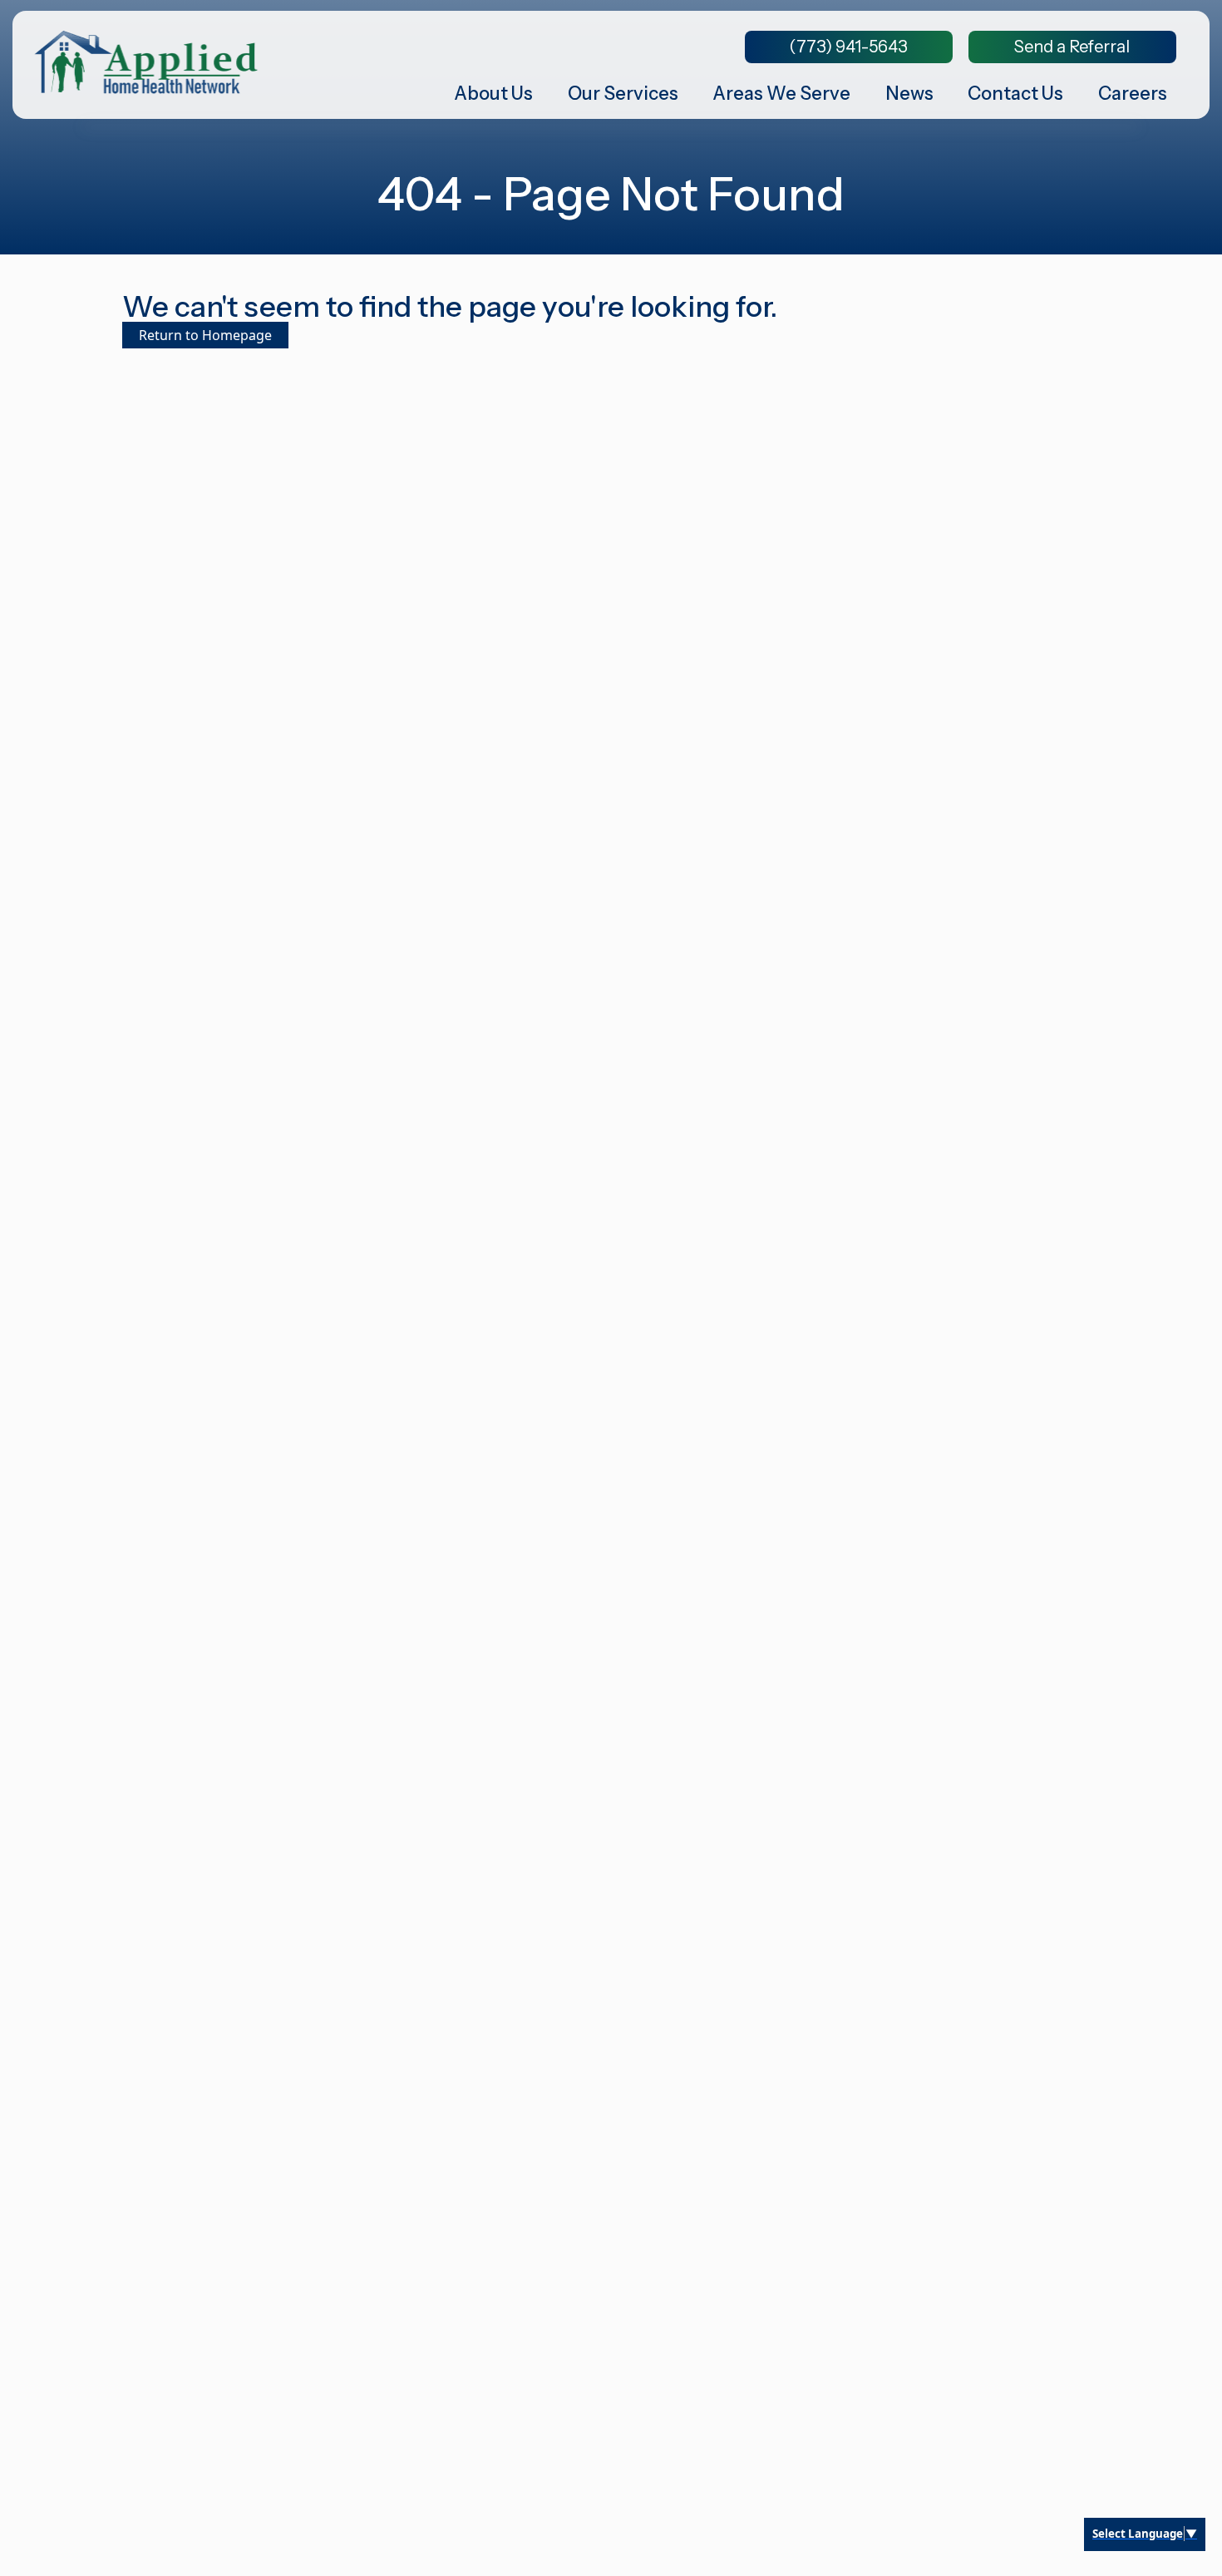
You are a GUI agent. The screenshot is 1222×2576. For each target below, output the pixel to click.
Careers (1133, 94)
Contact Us (1015, 94)
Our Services (623, 94)
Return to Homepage (205, 335)
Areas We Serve (781, 94)
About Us (493, 94)
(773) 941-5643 (848, 47)
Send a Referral (1072, 47)
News (909, 94)
